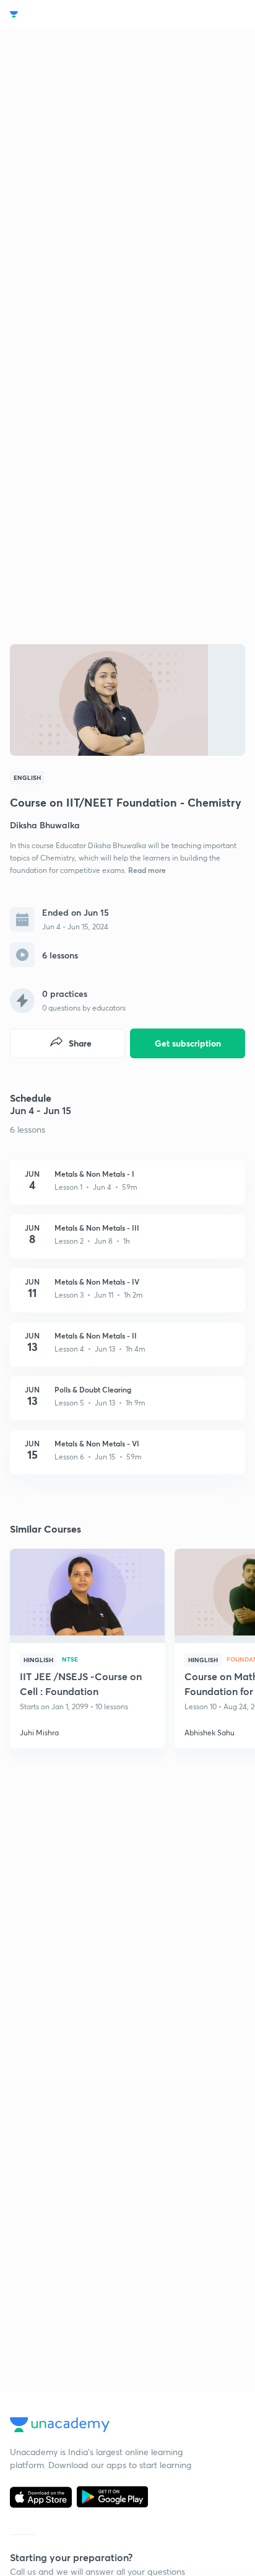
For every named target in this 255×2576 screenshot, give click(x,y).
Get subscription (188, 1043)
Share (80, 1043)
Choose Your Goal (64, 15)
